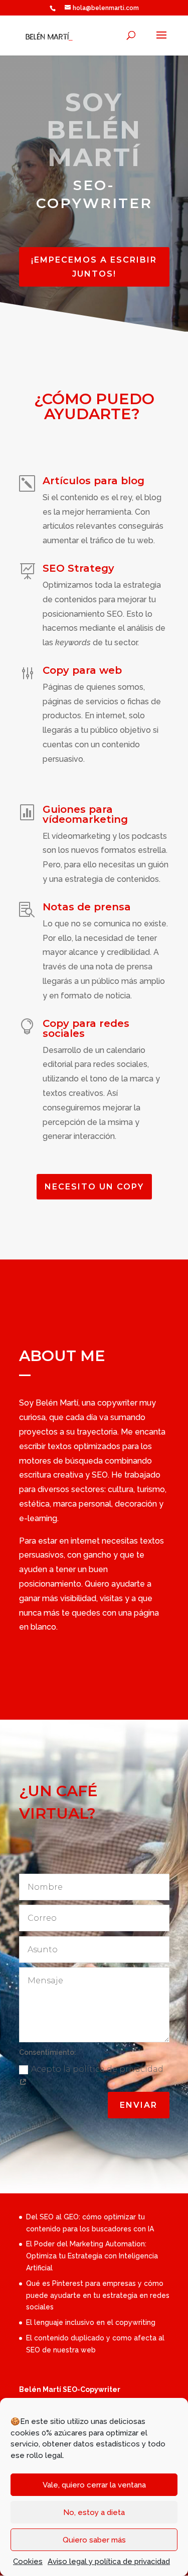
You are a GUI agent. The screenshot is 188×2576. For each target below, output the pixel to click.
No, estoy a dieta (94, 2512)
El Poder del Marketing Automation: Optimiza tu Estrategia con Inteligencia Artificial (92, 2256)
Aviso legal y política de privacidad (109, 2561)
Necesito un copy (94, 1187)
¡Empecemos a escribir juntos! (94, 267)
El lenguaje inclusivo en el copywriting (91, 2322)
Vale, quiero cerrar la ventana (94, 2485)
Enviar (139, 2105)
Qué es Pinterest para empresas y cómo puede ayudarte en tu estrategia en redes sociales (98, 2295)
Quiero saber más (94, 2540)
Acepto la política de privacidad (97, 2069)
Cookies (28, 2561)
